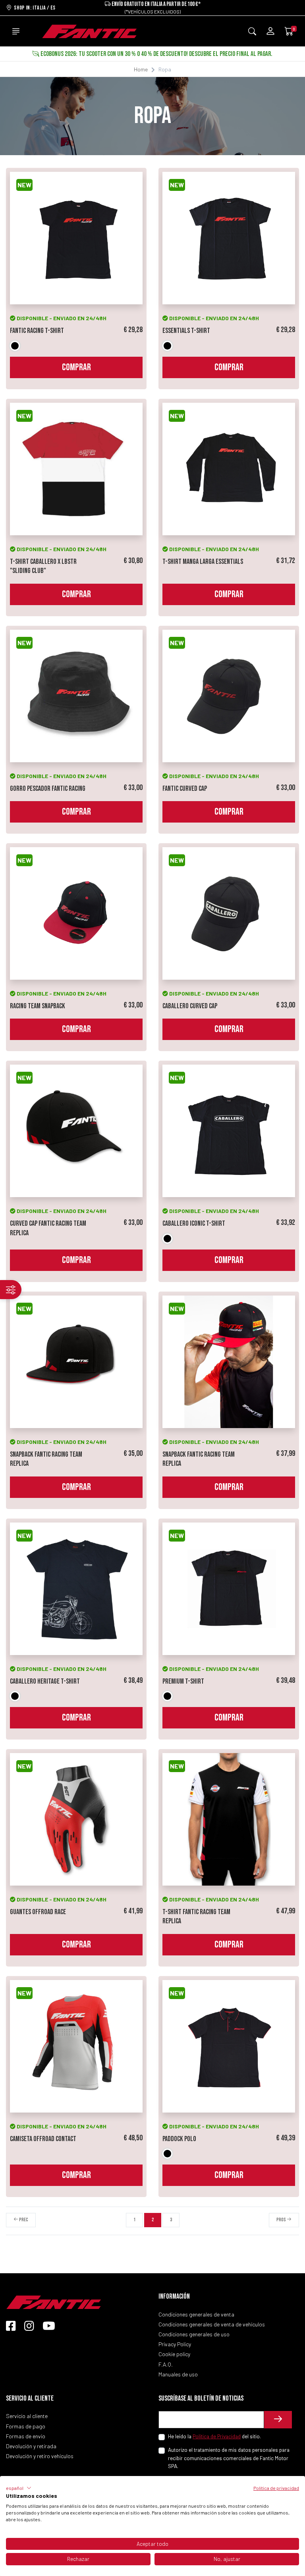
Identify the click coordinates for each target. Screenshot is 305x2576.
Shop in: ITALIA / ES (34, 8)
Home (141, 69)
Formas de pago (26, 2426)
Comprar (76, 367)
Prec (23, 2220)
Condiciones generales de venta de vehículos (212, 2324)
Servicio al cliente (27, 2416)
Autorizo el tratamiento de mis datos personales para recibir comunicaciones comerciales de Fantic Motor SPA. (229, 2458)
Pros (282, 2220)
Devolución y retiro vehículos (40, 2456)
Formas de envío (26, 2436)
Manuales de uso (178, 2374)
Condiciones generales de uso (194, 2334)
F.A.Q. (166, 2364)
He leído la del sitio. (214, 2436)
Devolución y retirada (31, 2446)
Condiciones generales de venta (196, 2314)
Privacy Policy (175, 2344)
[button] (19, 2488)
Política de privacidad (276, 2488)
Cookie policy (174, 2354)
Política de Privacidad (217, 2436)
